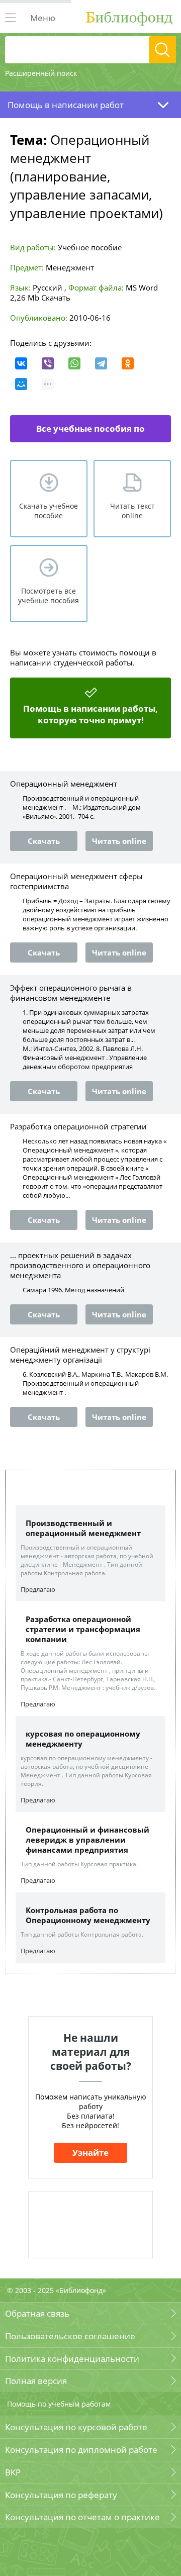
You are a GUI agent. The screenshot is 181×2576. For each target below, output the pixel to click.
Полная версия (36, 2381)
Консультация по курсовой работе (76, 2427)
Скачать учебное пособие (49, 511)
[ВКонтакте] (21, 363)
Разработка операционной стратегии (78, 1126)
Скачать (56, 298)
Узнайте (90, 2153)
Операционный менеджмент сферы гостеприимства (76, 881)
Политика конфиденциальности (72, 2359)
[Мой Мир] (21, 384)
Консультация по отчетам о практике (82, 2517)
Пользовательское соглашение (70, 2336)
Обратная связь (37, 2313)
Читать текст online (132, 511)
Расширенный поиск (41, 73)
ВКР (13, 2472)
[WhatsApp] (74, 363)
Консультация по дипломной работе (81, 2450)
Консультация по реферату (61, 2495)
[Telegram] (101, 363)
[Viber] (48, 363)
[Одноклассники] (128, 363)
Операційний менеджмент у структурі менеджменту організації (80, 1355)
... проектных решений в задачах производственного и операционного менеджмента (80, 1265)
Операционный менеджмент (64, 784)
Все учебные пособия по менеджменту (90, 433)
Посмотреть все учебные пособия (49, 596)
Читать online (119, 841)
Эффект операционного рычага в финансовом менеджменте (71, 993)
